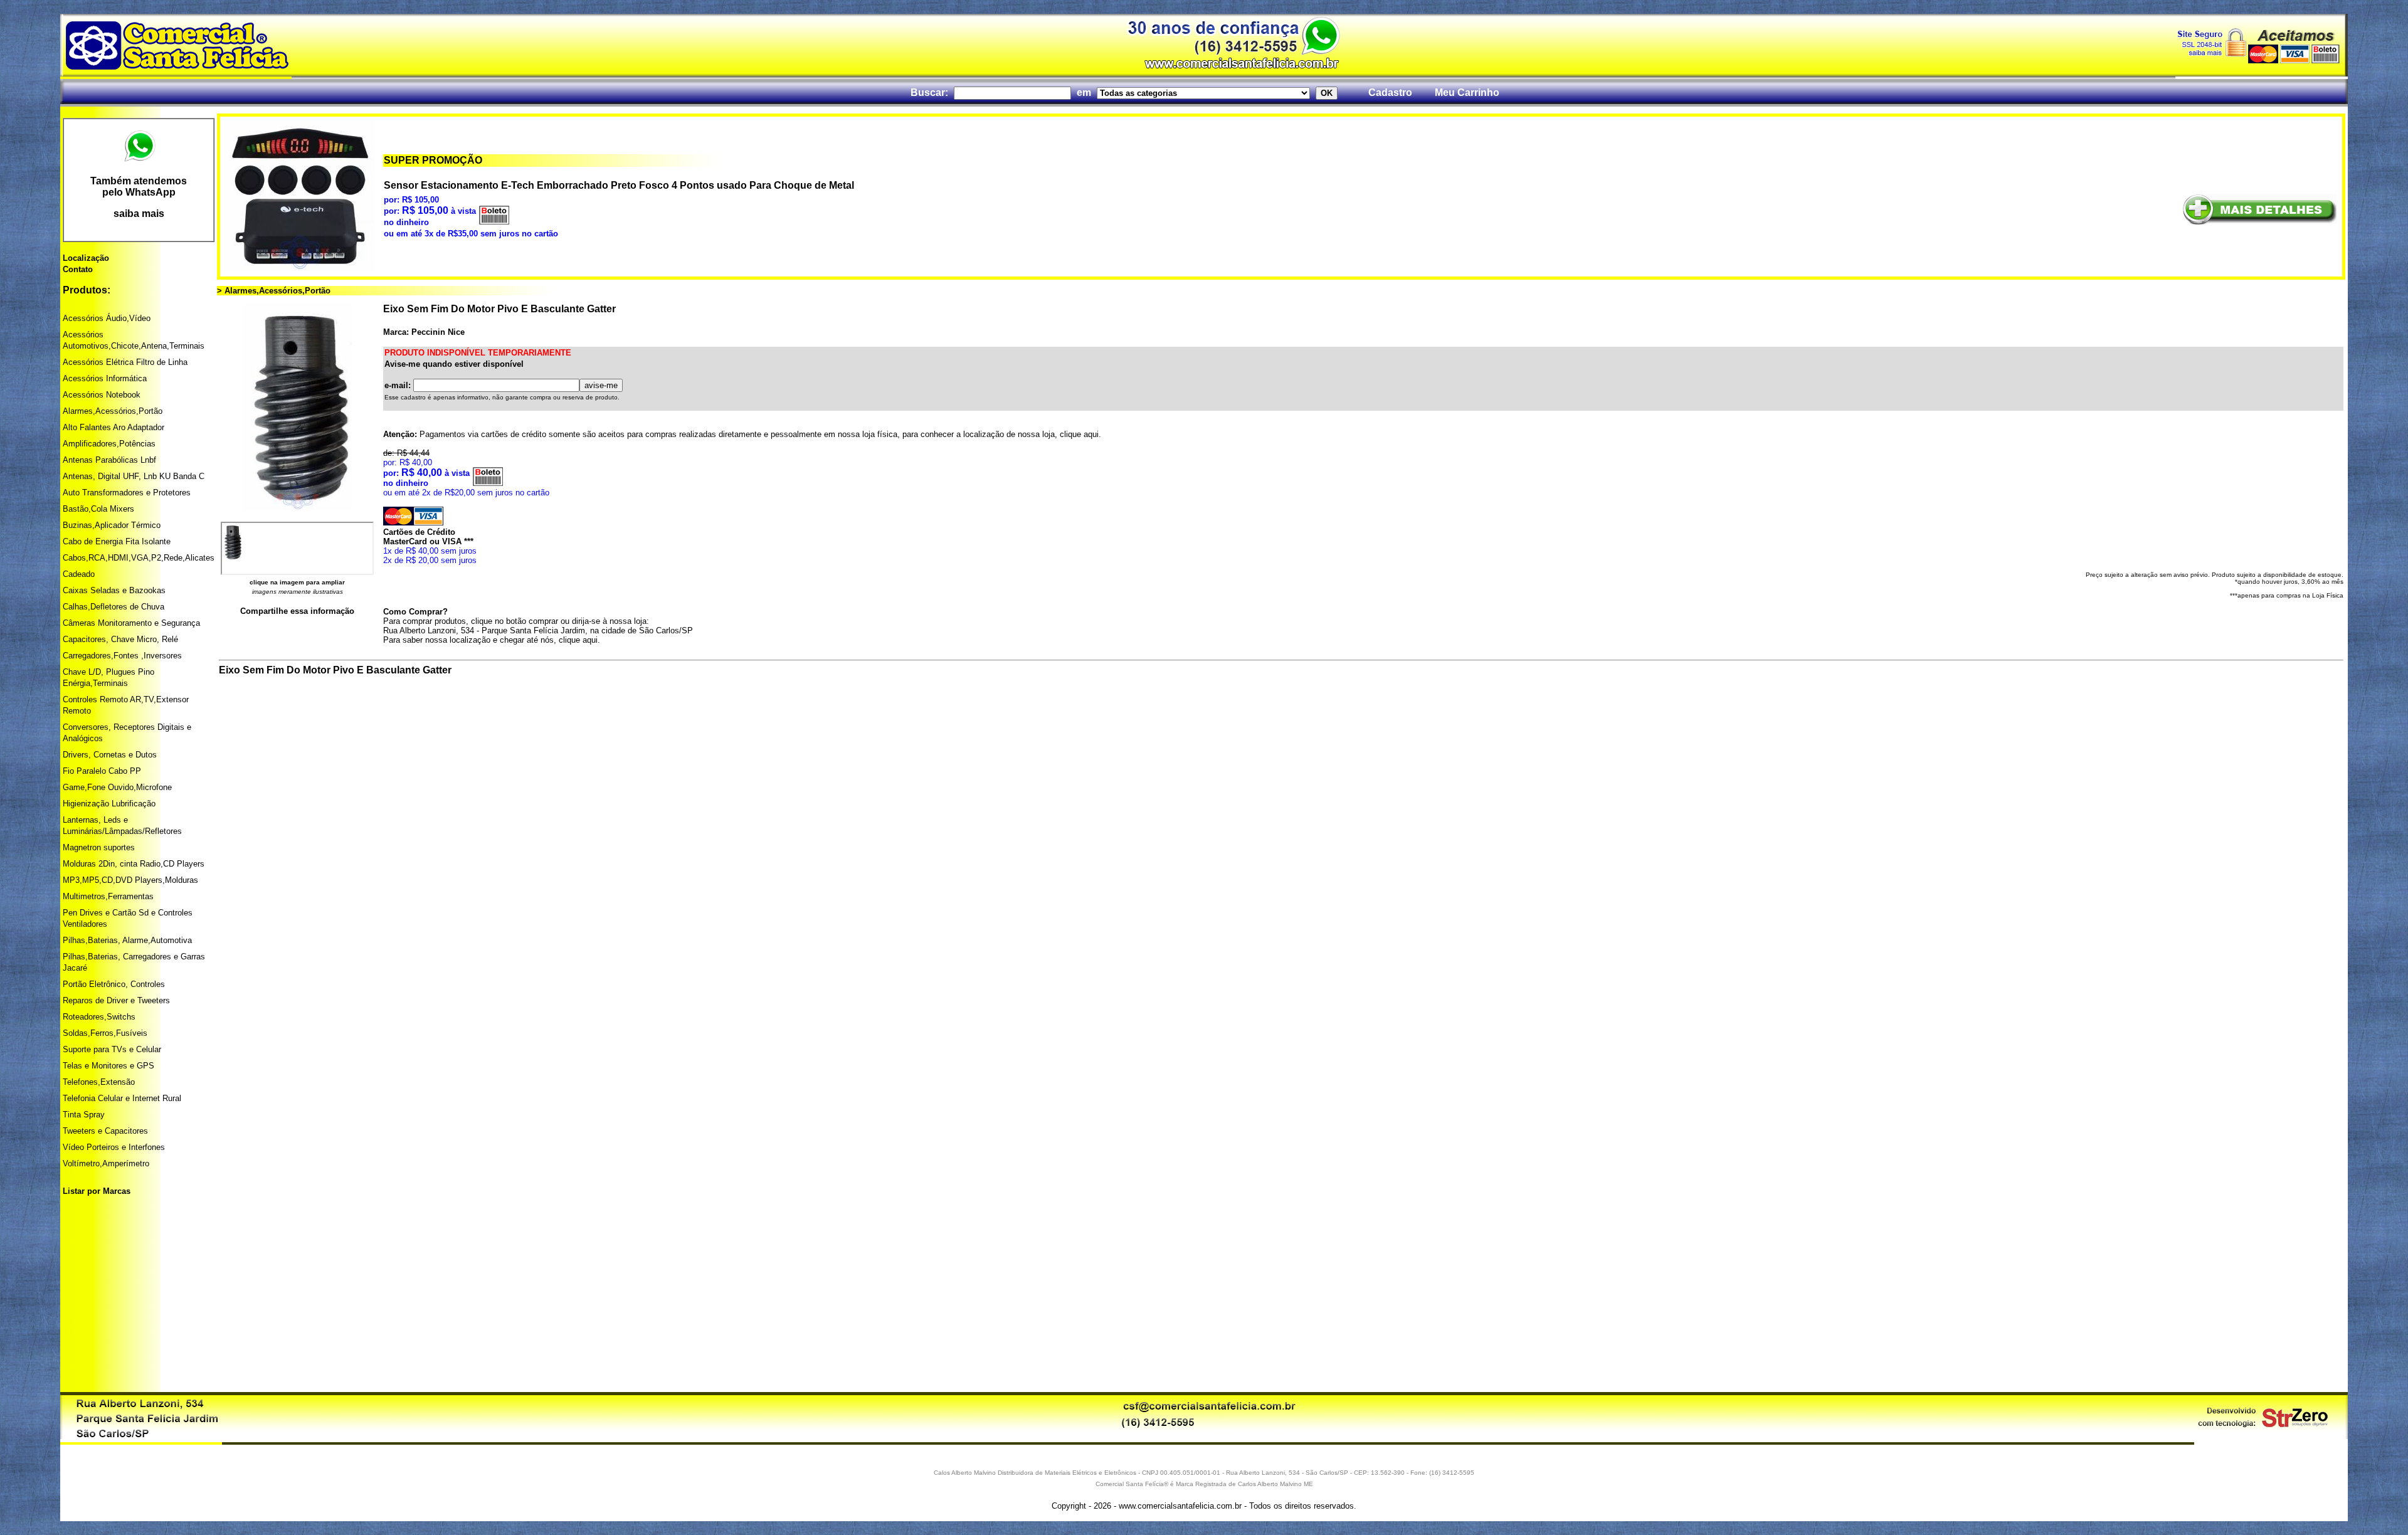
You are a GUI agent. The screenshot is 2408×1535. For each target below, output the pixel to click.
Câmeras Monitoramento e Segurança (131, 623)
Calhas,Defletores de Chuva (114, 607)
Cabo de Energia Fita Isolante (117, 541)
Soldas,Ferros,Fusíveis (105, 1033)
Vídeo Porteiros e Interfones (114, 1147)
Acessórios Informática (105, 378)
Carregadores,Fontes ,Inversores (122, 656)
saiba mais (139, 214)
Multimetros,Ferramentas (108, 896)
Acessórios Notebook (102, 395)
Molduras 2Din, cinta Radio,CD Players (134, 864)
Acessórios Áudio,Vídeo (107, 318)
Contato (78, 269)
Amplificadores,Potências (109, 444)
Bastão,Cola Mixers (98, 509)
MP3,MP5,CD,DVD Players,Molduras (130, 880)
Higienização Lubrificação (109, 804)
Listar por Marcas (97, 1191)
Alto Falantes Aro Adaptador (114, 427)
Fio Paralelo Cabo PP (102, 771)
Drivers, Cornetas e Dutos (110, 755)
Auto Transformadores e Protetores (127, 493)
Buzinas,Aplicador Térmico (112, 525)
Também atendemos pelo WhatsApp (139, 187)
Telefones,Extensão (99, 1082)
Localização (86, 258)
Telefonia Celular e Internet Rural (122, 1098)
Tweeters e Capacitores (105, 1131)
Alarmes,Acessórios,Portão (113, 411)
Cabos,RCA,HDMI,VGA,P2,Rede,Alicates (139, 558)
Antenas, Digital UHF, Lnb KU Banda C (134, 476)
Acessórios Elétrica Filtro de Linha (125, 362)
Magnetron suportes (99, 847)
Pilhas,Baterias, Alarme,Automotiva (127, 940)
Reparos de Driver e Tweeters (116, 1000)
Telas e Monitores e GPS (108, 1066)
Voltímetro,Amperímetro (106, 1163)
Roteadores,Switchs (99, 1017)
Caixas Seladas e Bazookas (114, 590)
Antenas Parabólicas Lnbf (109, 460)
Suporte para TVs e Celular (112, 1049)
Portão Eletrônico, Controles (114, 984)
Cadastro (1390, 92)
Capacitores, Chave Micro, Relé (120, 639)
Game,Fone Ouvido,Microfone (117, 787)
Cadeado (79, 574)
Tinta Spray (84, 1115)
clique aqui (1079, 434)
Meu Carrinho (1467, 92)
